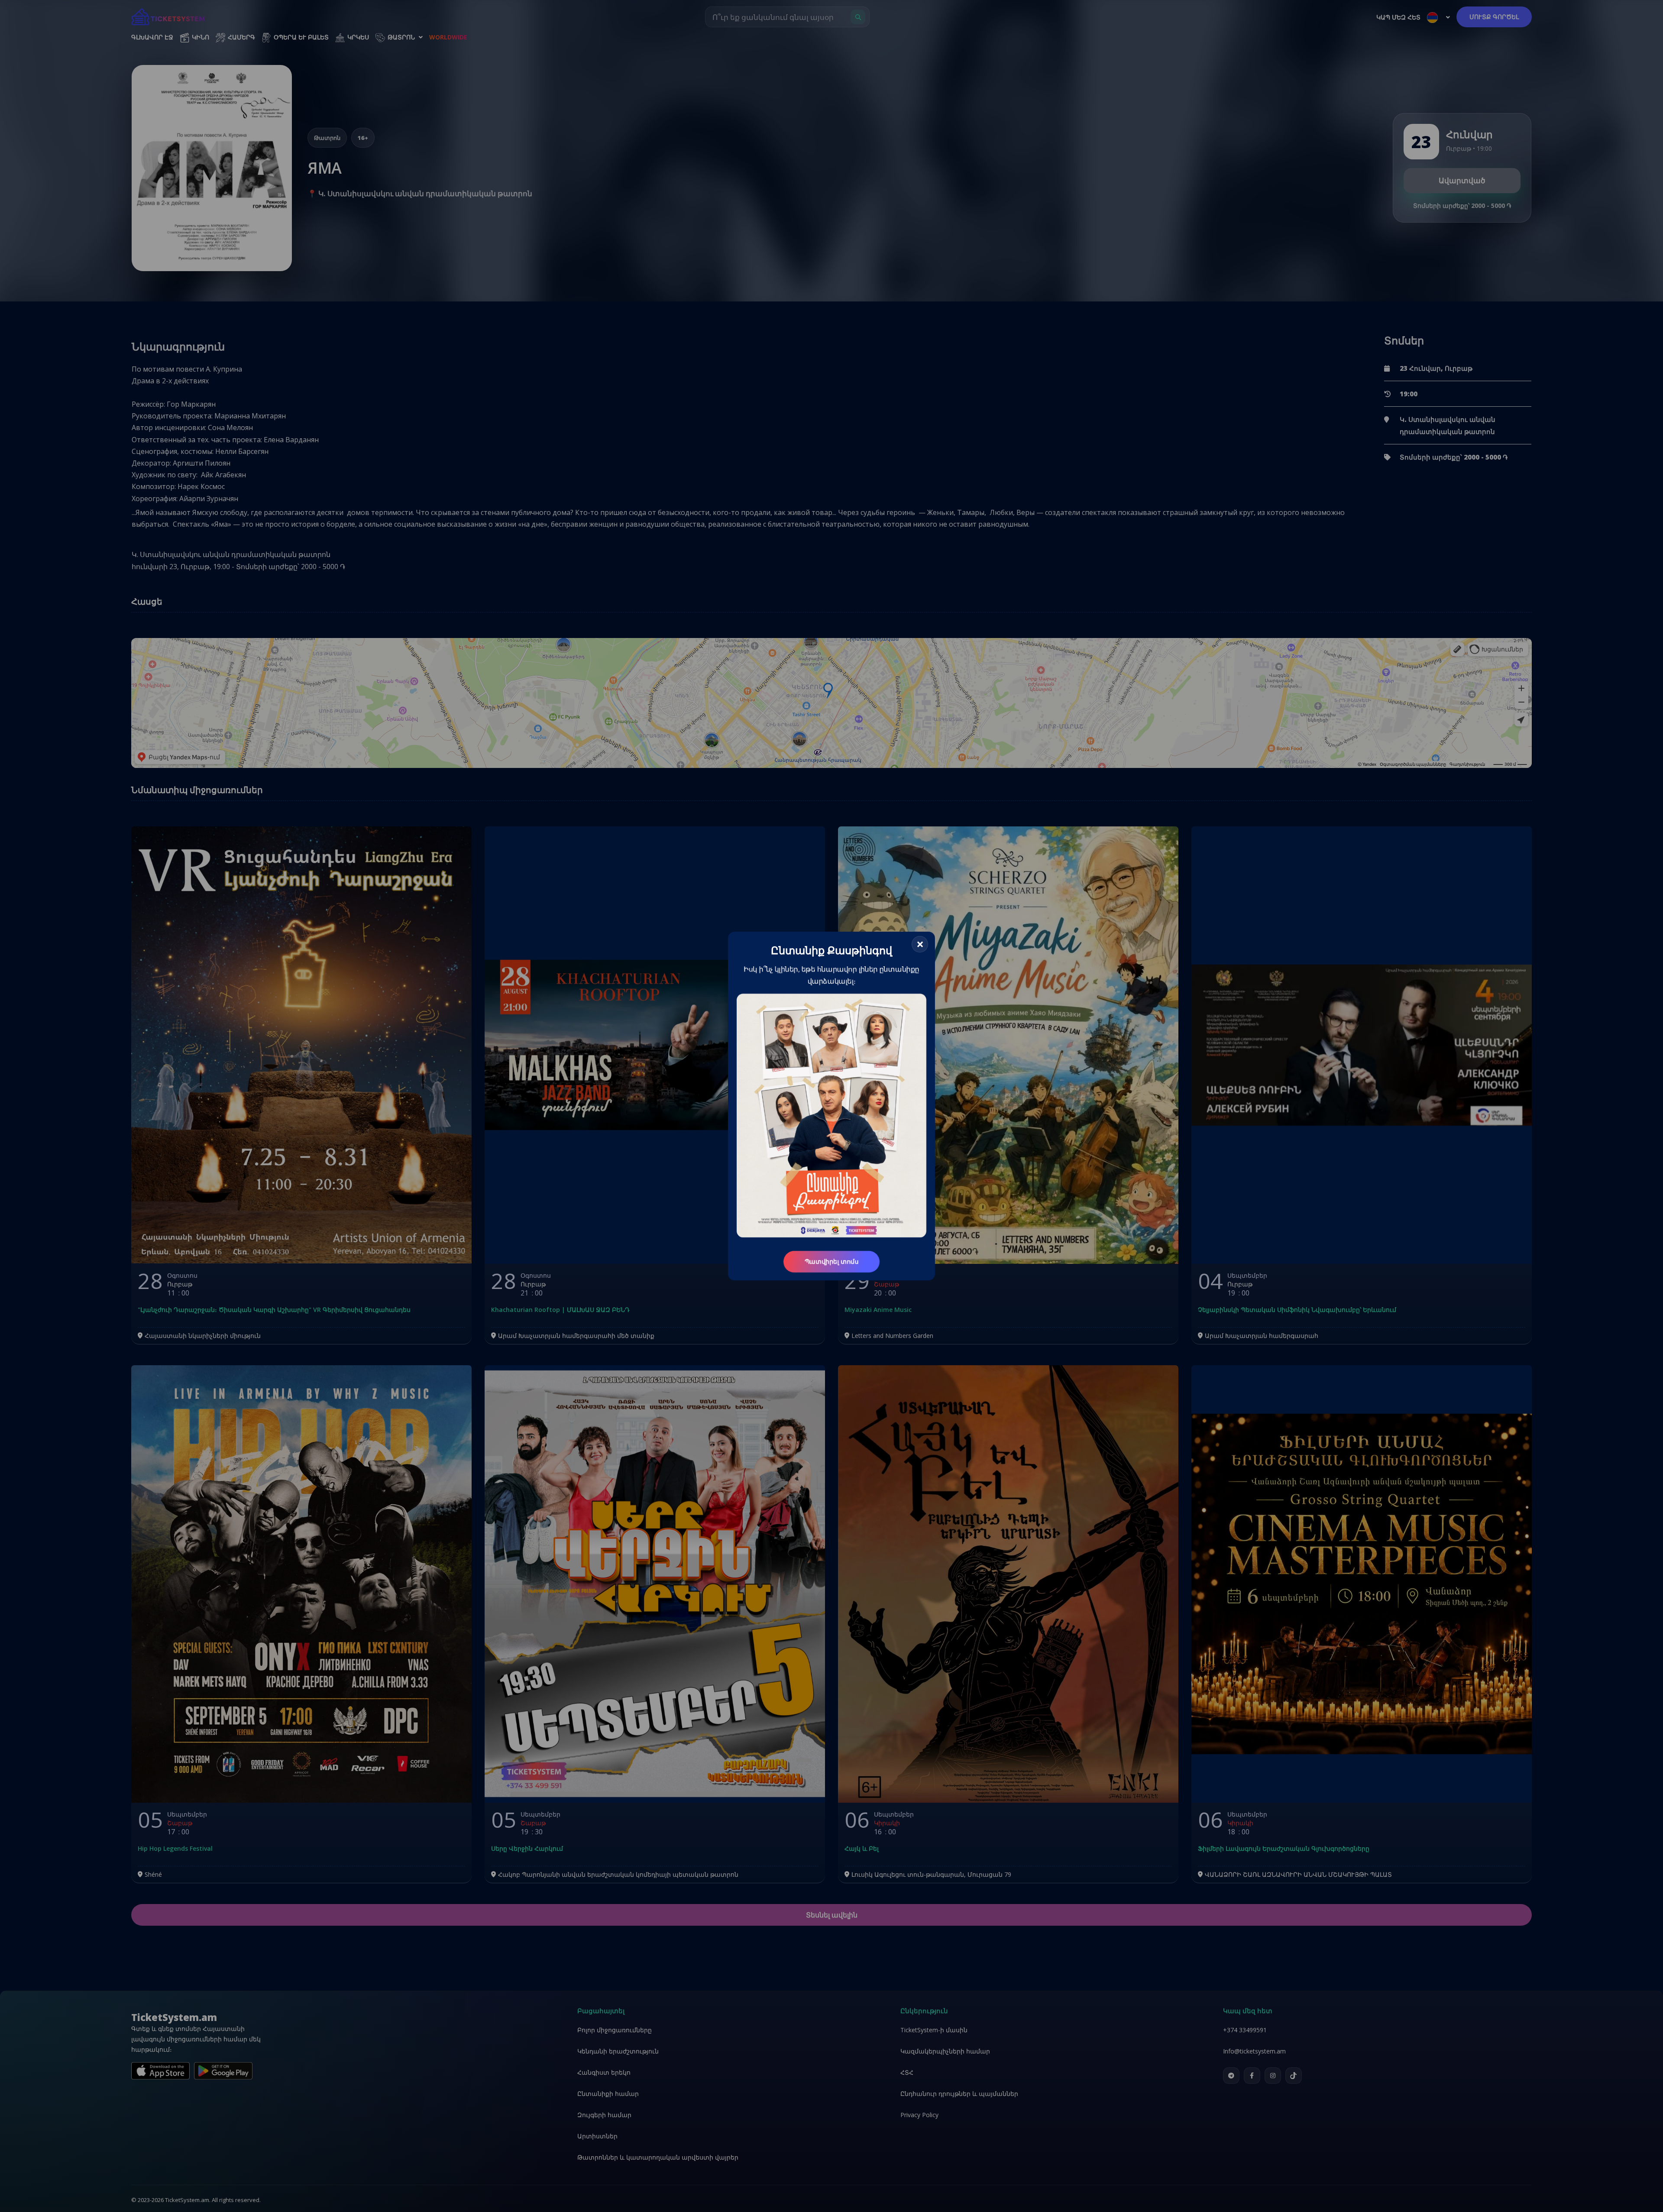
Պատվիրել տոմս (831, 1261)
